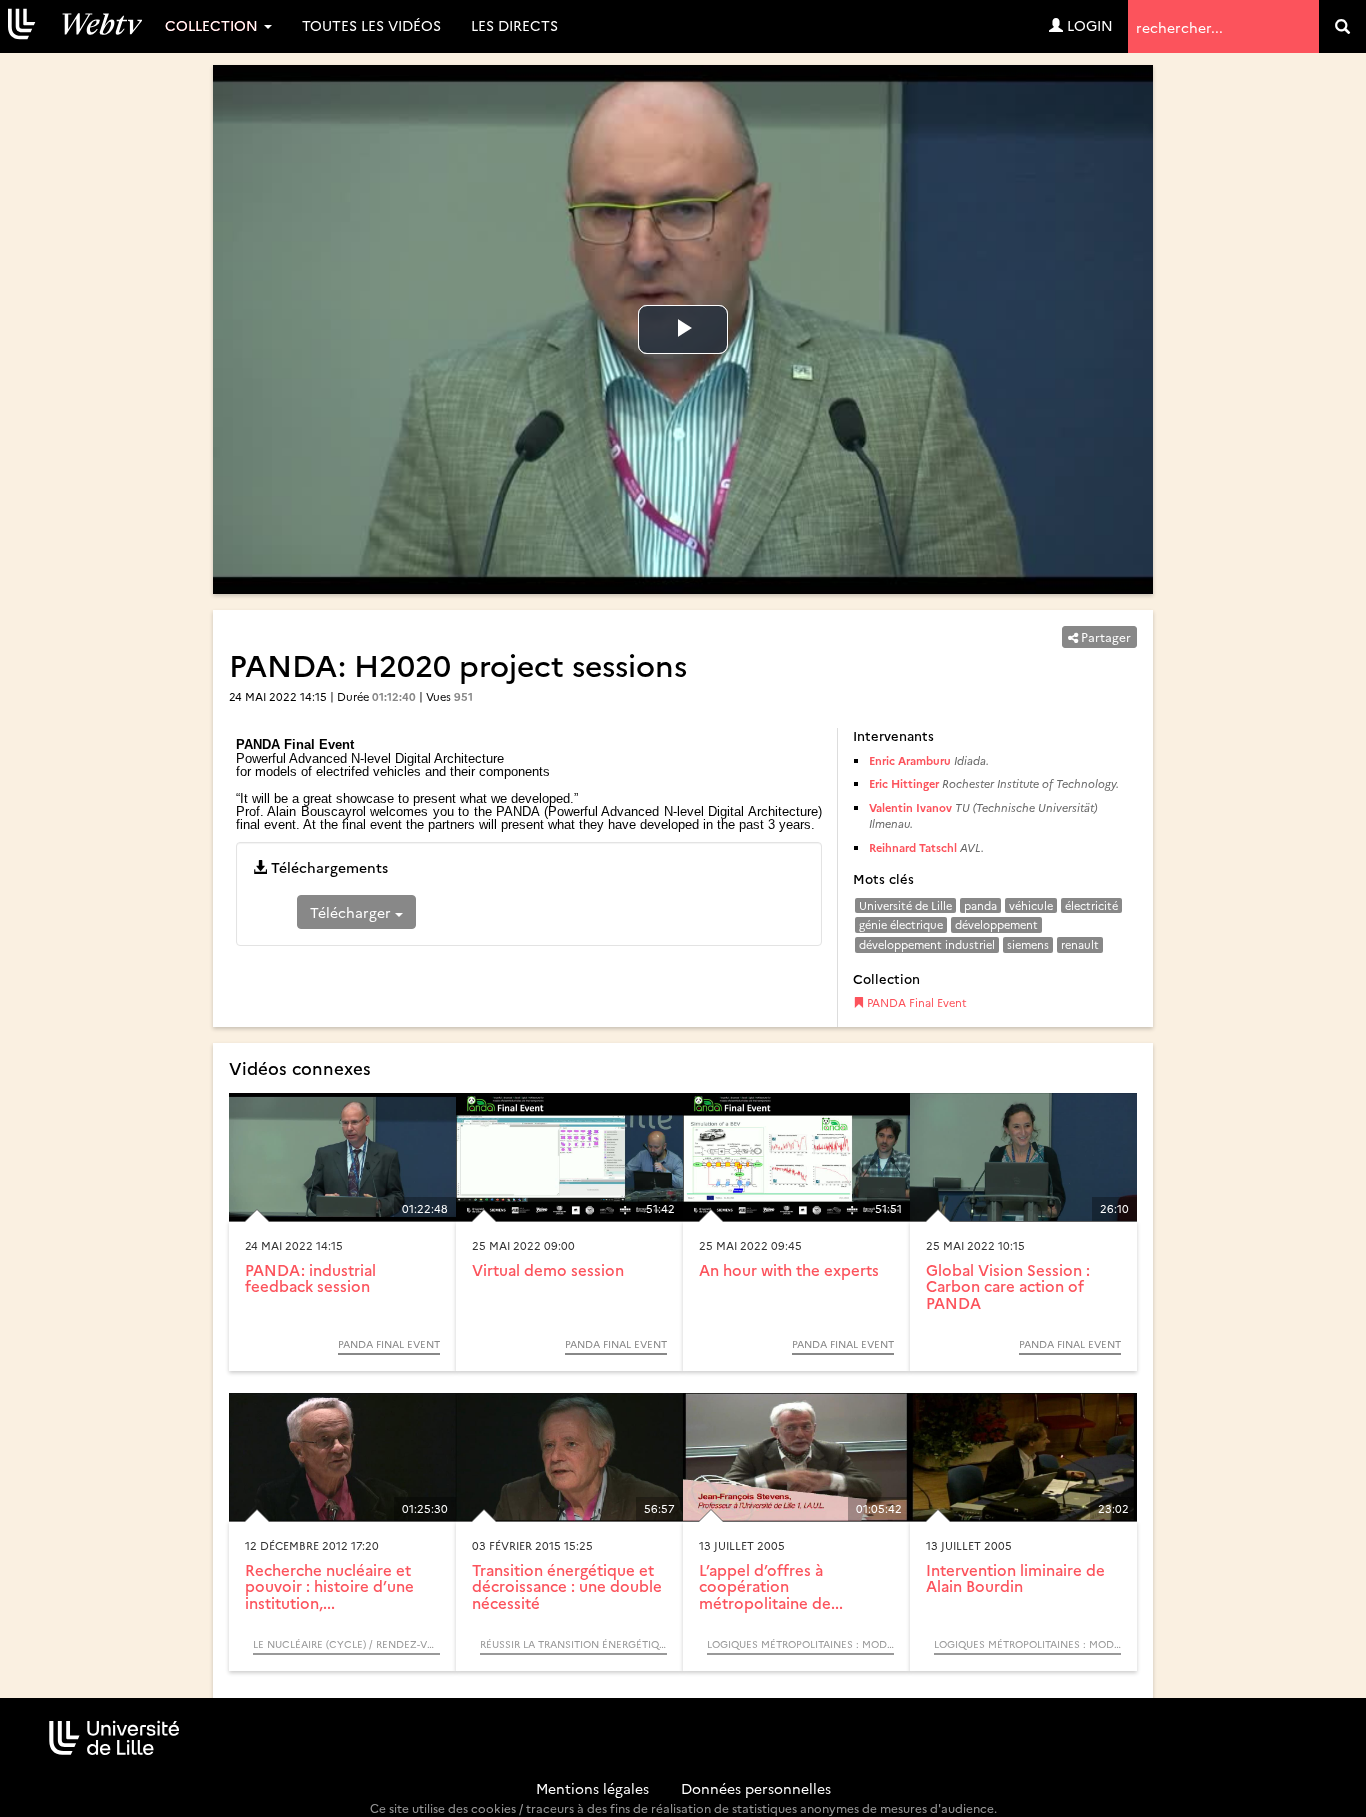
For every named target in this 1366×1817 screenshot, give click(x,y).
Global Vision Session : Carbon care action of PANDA (1008, 1286)
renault (1080, 944)
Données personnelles (756, 1788)
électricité (1091, 905)
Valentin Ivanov (910, 807)
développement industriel (927, 944)
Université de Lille (905, 905)
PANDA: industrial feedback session (310, 1278)
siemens (1028, 944)
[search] (1342, 26)
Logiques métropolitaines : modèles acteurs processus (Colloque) (800, 1644)
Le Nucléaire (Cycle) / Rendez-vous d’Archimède (346, 1644)
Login (1088, 25)
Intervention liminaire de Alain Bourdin (1015, 1578)
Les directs (514, 25)
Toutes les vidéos (371, 25)
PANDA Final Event (915, 1002)
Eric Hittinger (904, 783)
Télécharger (352, 912)
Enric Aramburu (910, 760)
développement (996, 924)
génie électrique (901, 924)
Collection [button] (213, 25)
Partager (1104, 636)
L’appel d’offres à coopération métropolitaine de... (771, 1586)
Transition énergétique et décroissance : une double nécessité (567, 1586)
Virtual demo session (548, 1269)
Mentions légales (592, 1788)
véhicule (1031, 905)
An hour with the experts (789, 1269)
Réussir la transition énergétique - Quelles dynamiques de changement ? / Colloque (573, 1644)
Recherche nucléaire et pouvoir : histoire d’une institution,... (329, 1586)
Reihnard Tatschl (913, 847)
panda (980, 905)
